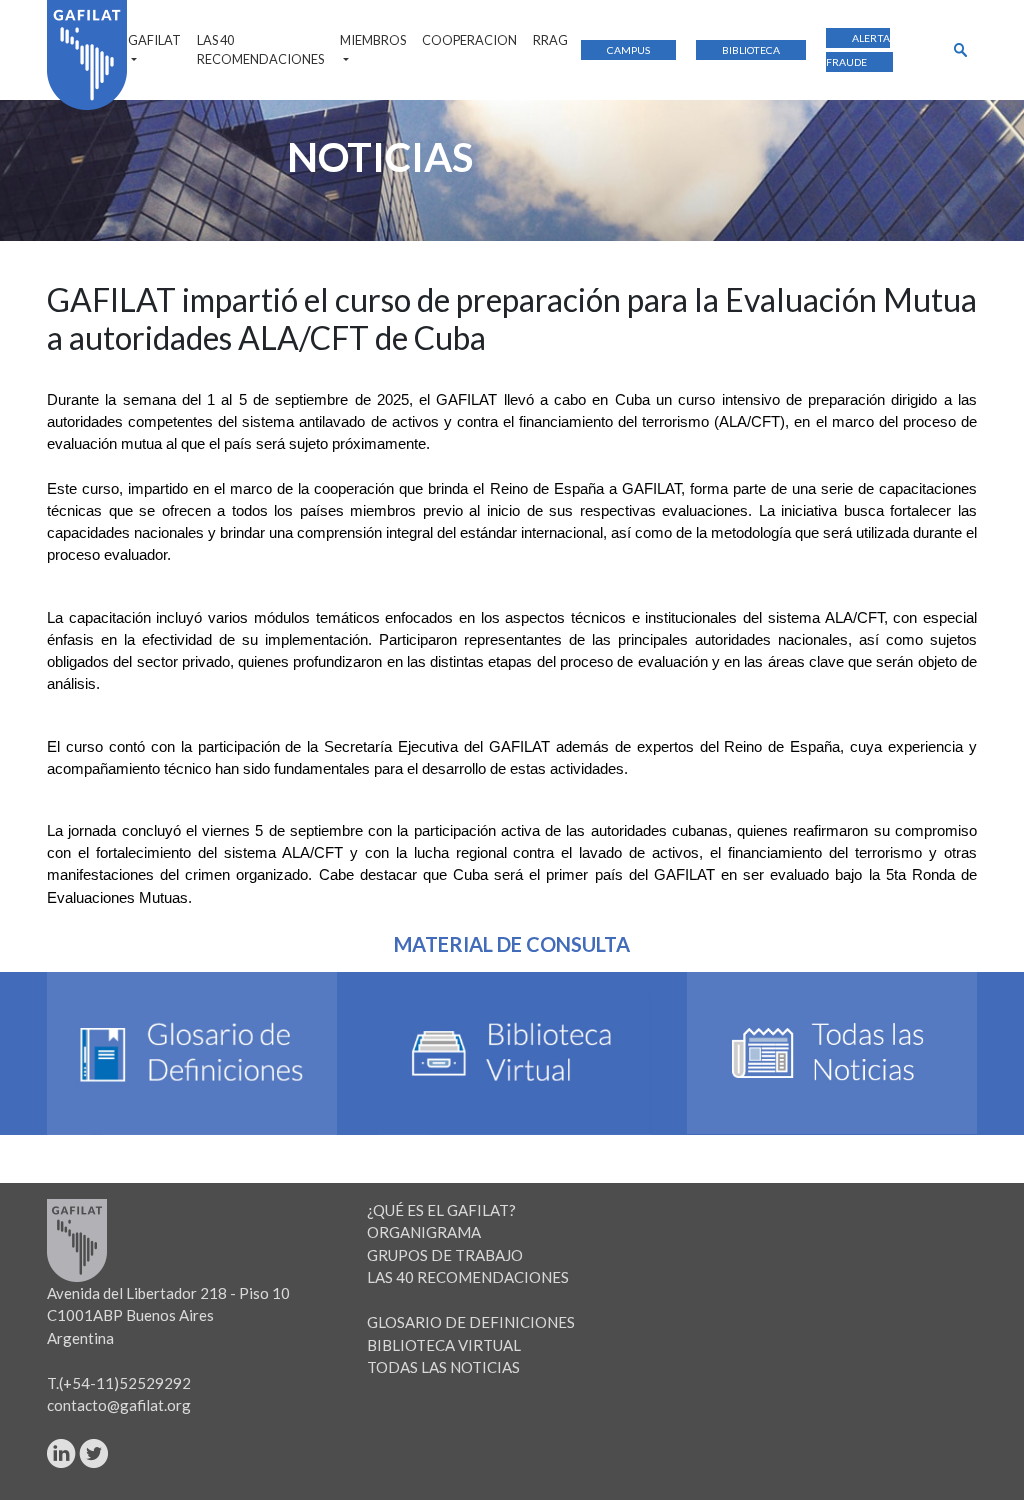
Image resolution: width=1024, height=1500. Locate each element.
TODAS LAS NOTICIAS (443, 1367)
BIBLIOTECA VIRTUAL (444, 1345)
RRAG (550, 40)
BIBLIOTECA (751, 50)
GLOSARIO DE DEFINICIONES (471, 1322)
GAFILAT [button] (154, 40)
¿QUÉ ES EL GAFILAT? (441, 1210)
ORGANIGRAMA (424, 1232)
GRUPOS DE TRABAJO (445, 1255)
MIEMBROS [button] (373, 40)
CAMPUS (628, 50)
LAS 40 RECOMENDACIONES (260, 49)
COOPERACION (469, 40)
